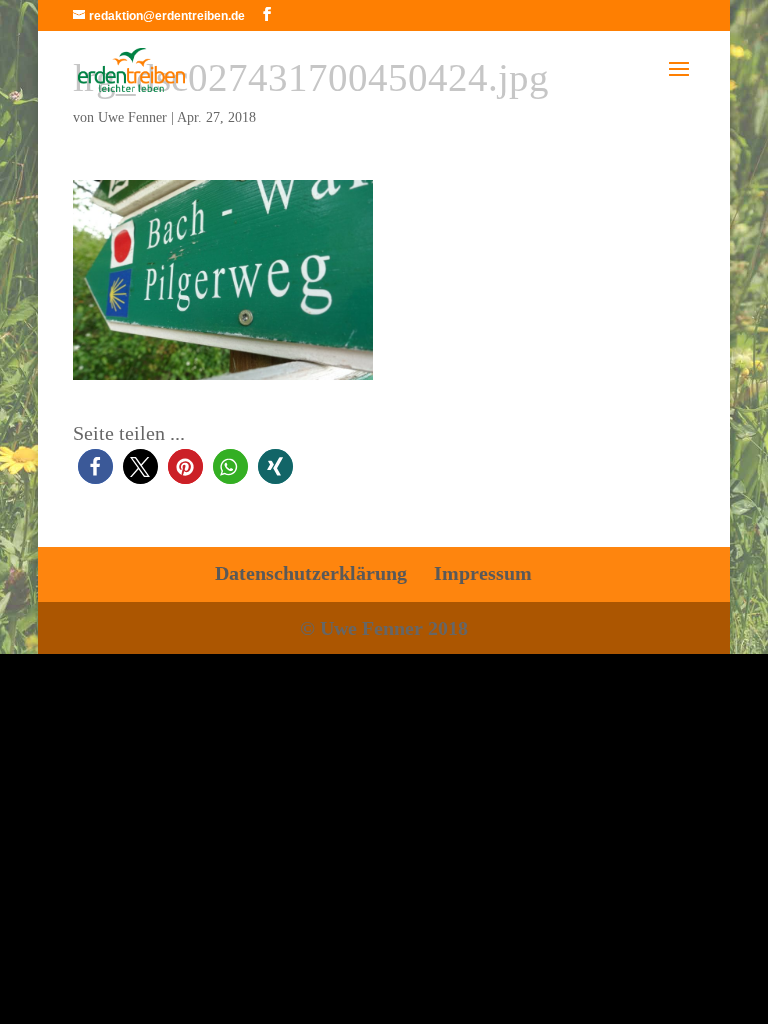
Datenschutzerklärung (311, 573)
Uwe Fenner (132, 117)
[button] (95, 466)
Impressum (483, 573)
